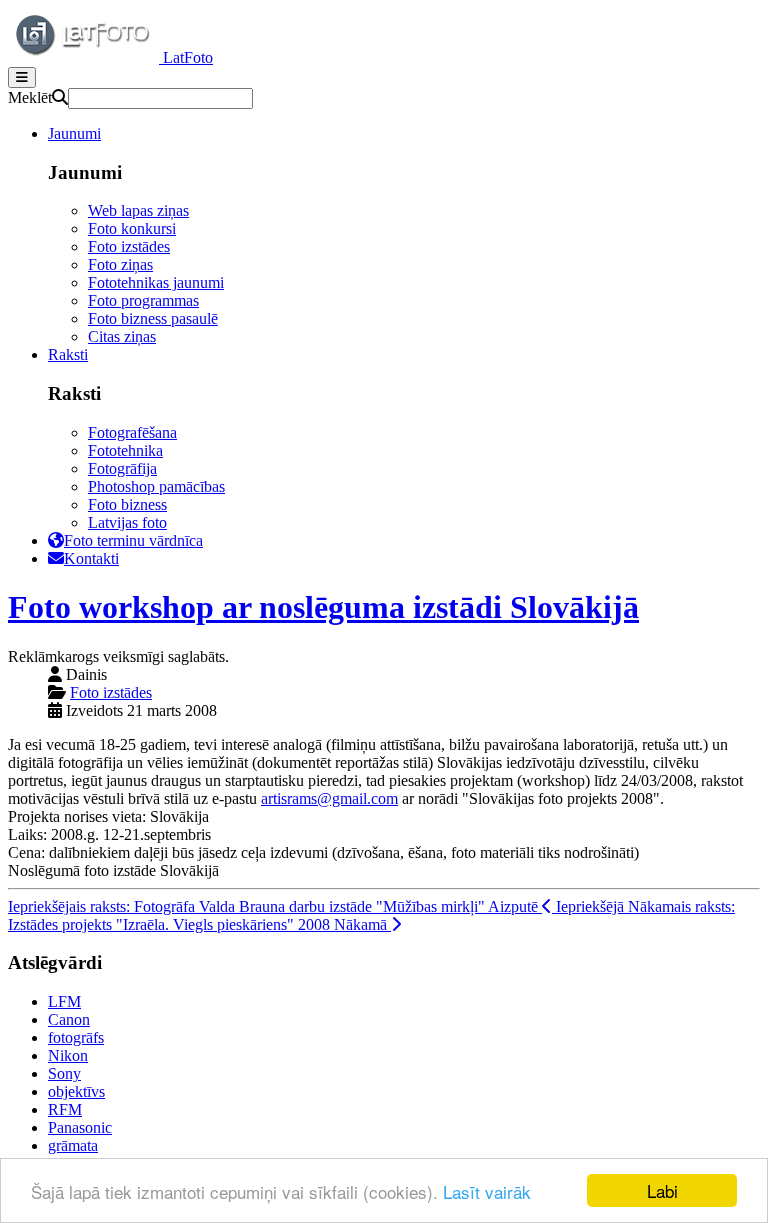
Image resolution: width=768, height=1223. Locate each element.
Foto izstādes (129, 246)
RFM (65, 1109)
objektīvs (76, 1091)
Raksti (68, 354)
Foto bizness (127, 504)
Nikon (68, 1055)
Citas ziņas (122, 336)
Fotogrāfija (122, 468)
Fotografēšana (132, 432)
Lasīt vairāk (487, 1191)
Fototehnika (125, 450)
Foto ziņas (120, 264)
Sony (64, 1073)
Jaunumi (74, 133)
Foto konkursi (132, 228)
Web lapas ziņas (138, 210)
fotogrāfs (76, 1037)
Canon (69, 1019)
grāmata (73, 1145)
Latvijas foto (127, 522)
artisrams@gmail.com (329, 798)
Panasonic (80, 1127)
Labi (662, 1190)
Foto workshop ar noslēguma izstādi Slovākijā (323, 607)
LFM (64, 1001)
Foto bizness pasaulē (153, 318)
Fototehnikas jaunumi (156, 282)
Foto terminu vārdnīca (133, 540)
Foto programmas (143, 300)
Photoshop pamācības (156, 486)
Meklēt (30, 97)
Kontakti (91, 558)
